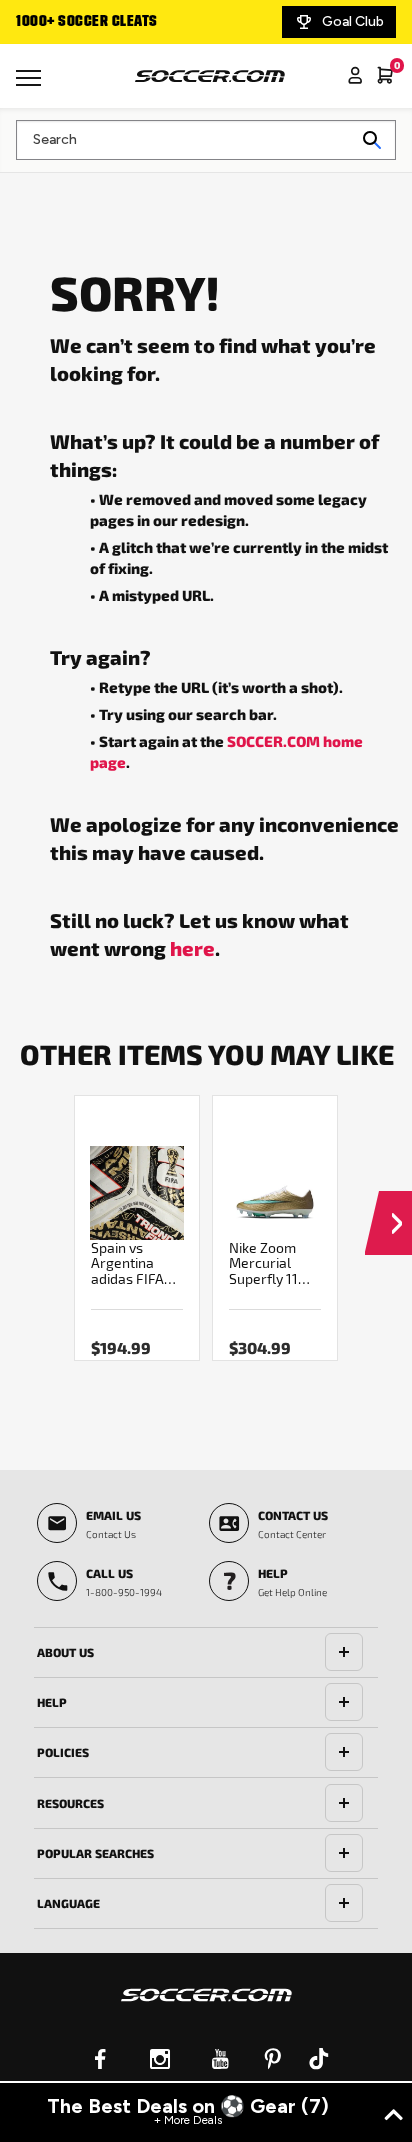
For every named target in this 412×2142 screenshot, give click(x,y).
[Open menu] (31, 85)
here (192, 948)
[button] (388, 1204)
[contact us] (206, 2008)
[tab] (205, 1653)
